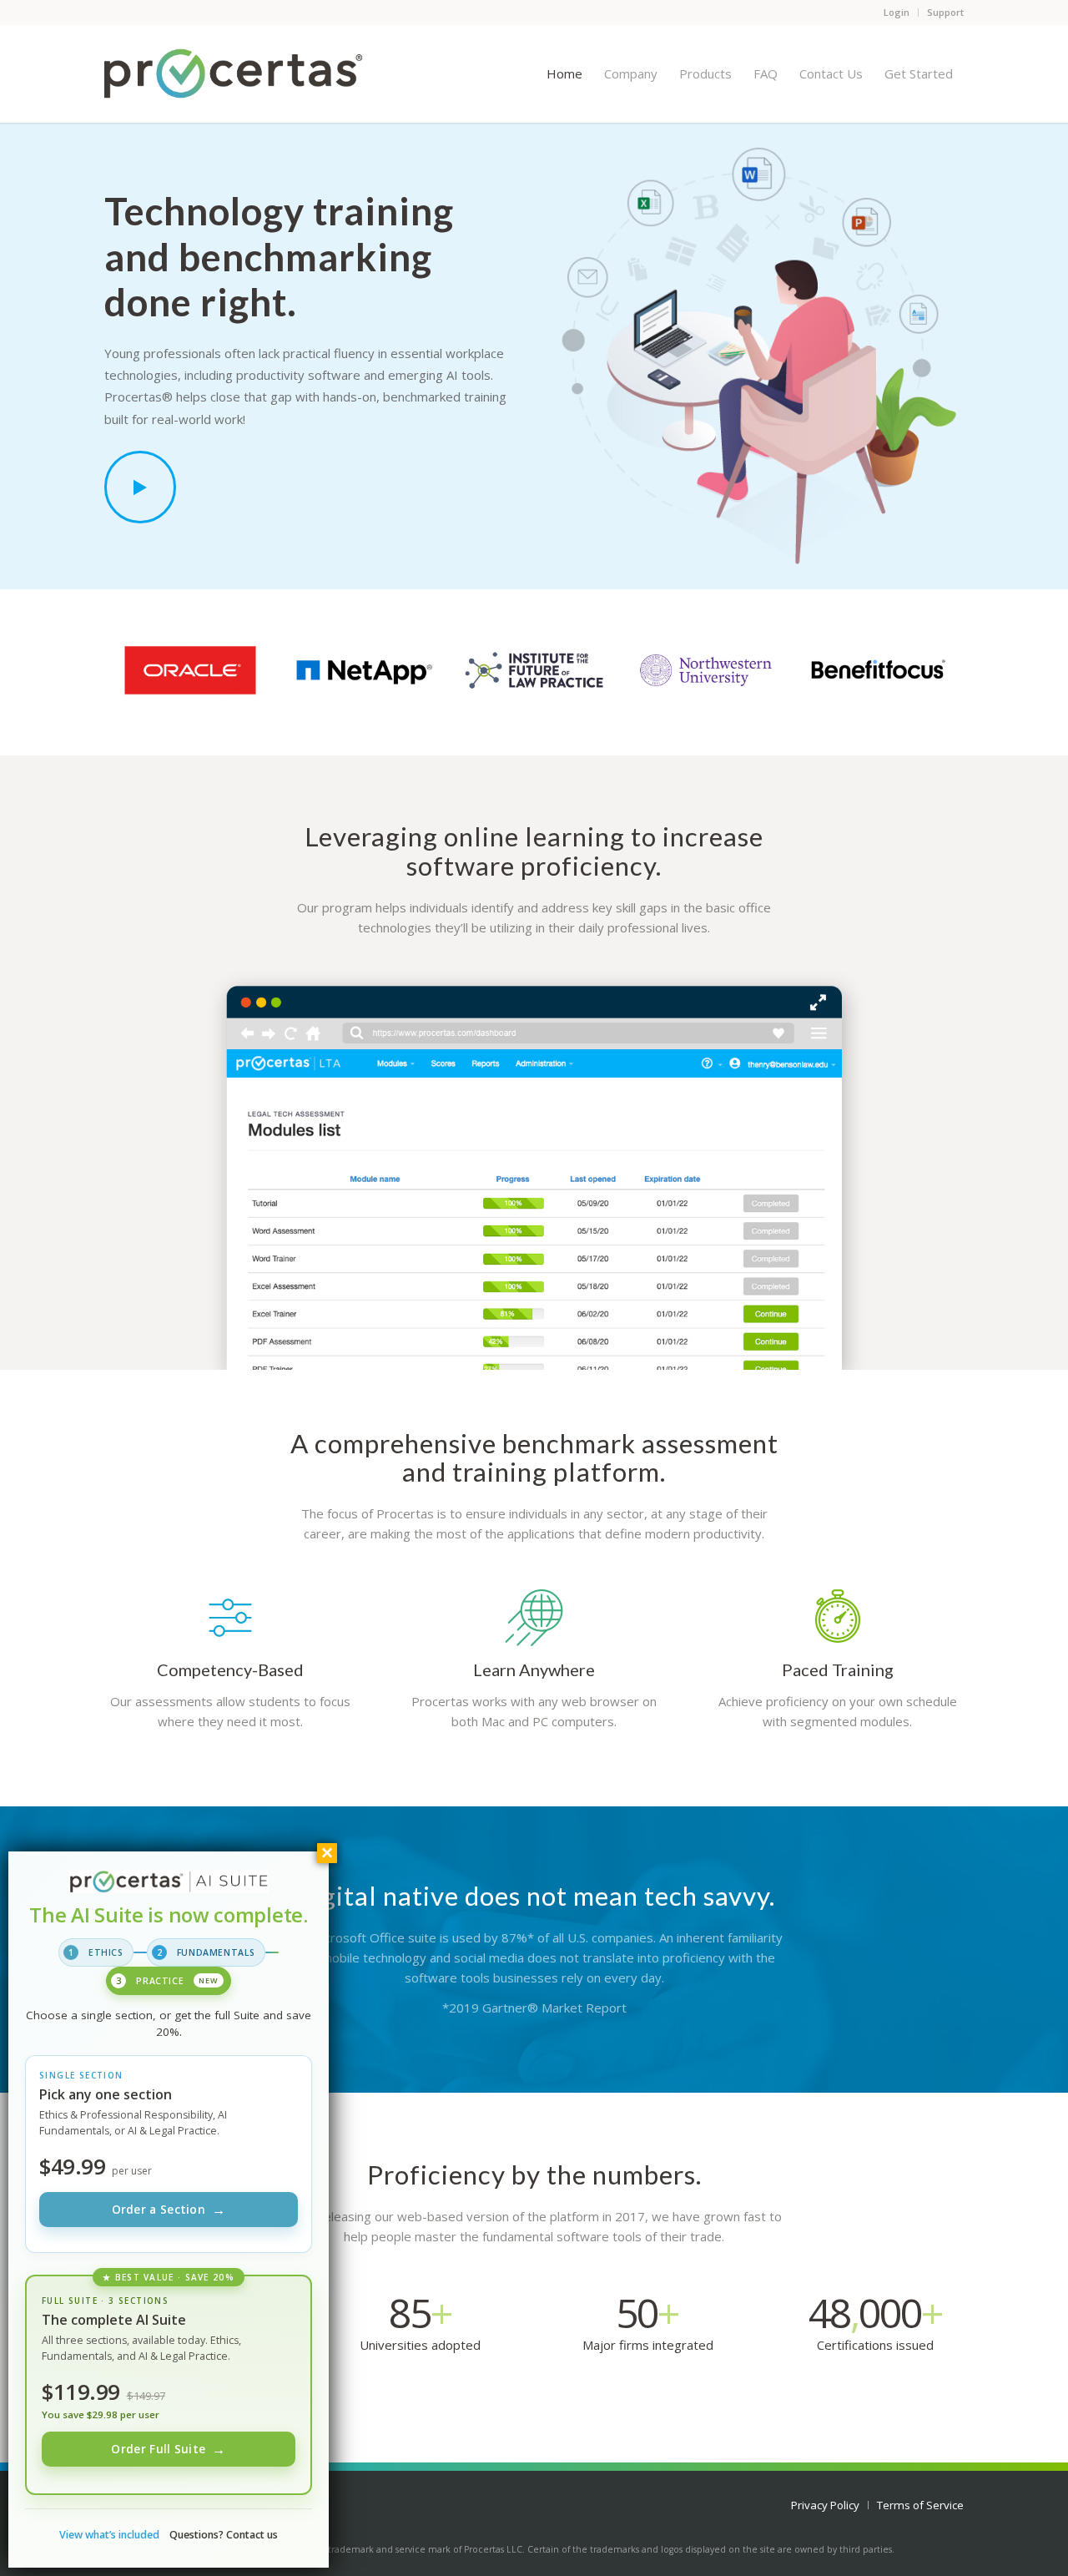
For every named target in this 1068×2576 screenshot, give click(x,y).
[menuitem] (564, 73)
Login (897, 12)
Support (945, 12)
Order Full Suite (168, 2449)
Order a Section (169, 2210)
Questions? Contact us (224, 2535)
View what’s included (109, 2535)
